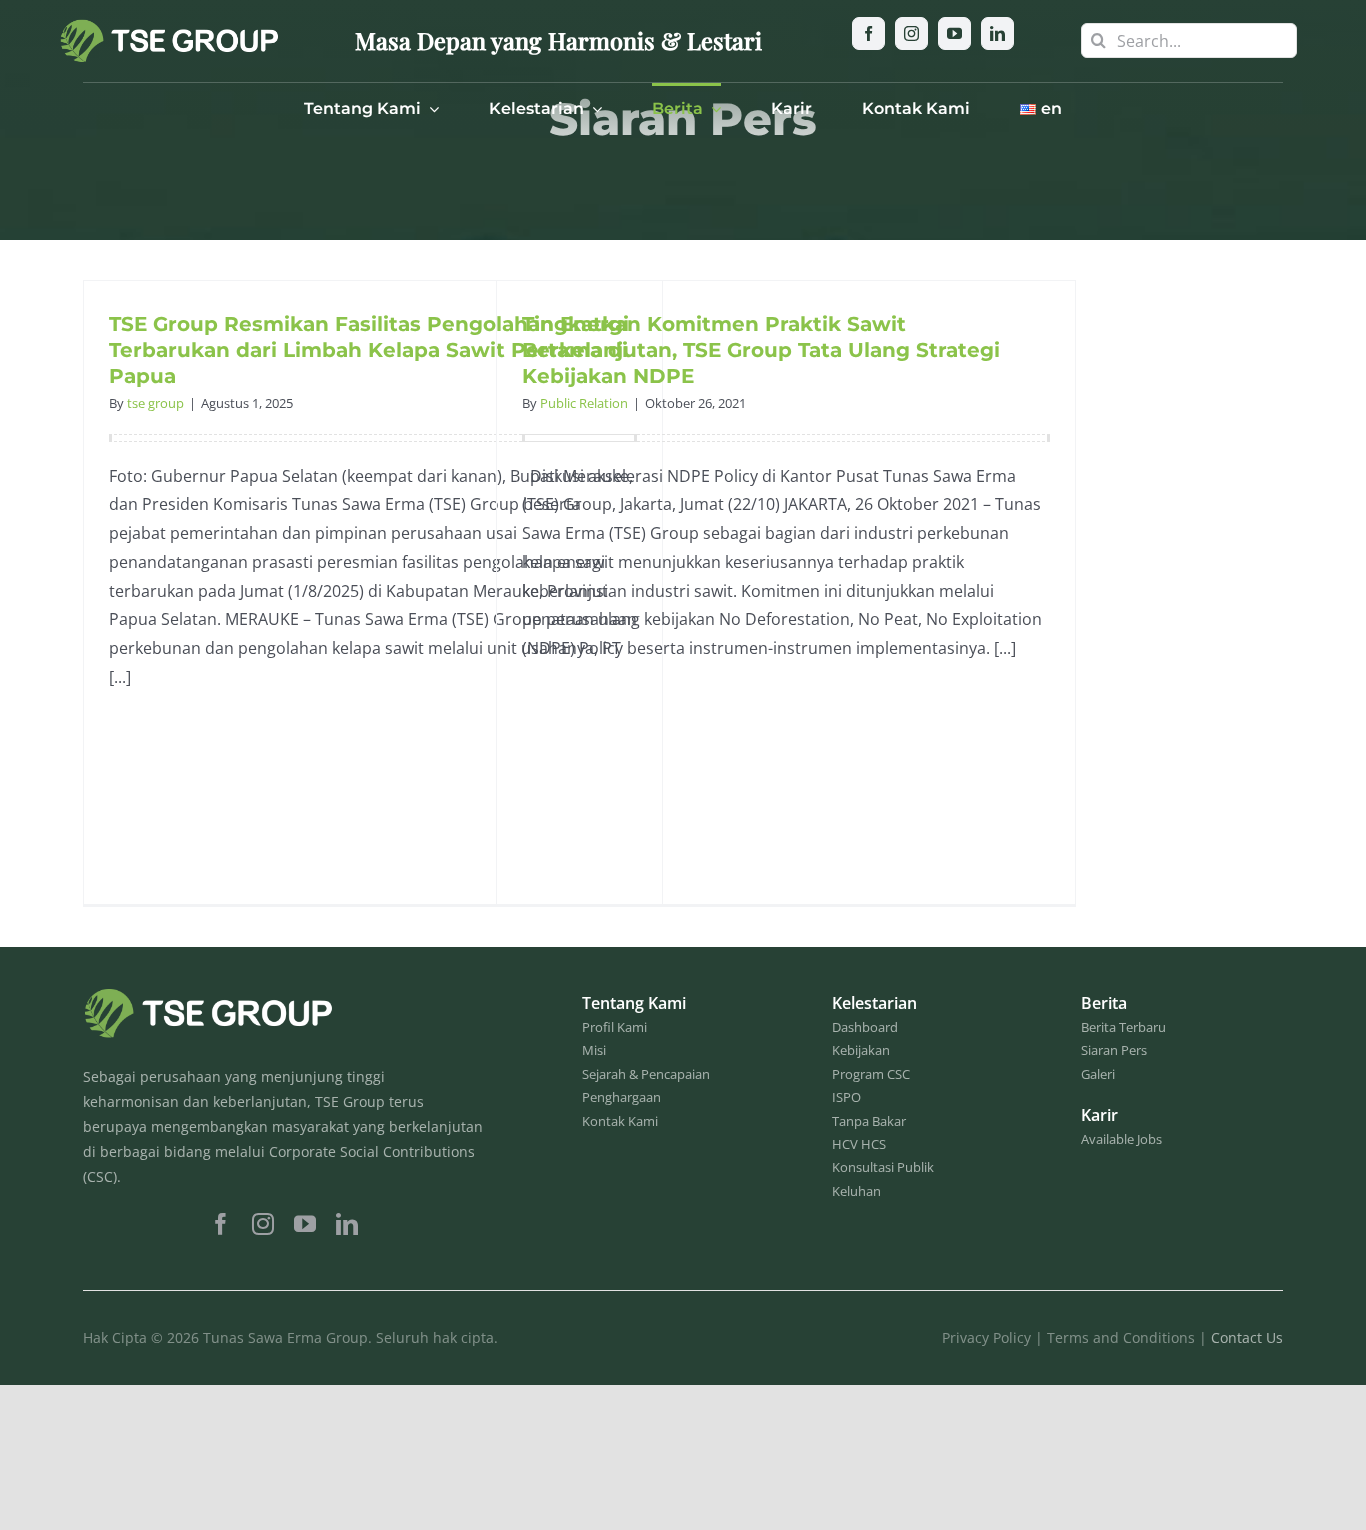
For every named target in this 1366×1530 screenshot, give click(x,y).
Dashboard (865, 1027)
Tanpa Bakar (869, 1121)
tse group (155, 403)
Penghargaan (621, 1097)
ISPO (846, 1097)
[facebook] (868, 33)
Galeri (1098, 1074)
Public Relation (584, 403)
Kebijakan (861, 1050)
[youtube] (954, 33)
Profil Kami (614, 1027)
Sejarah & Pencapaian (646, 1074)
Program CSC (871, 1074)
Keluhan (856, 1191)
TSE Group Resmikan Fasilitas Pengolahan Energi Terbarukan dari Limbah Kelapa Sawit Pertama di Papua (369, 350)
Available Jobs (1121, 1139)
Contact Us (1247, 1337)
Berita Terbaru (1123, 1027)
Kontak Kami (620, 1121)
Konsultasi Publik (883, 1167)
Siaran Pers (1114, 1050)
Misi (594, 1050)
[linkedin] (997, 33)
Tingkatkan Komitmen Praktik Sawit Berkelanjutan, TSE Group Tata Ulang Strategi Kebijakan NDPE (761, 350)
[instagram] (911, 33)
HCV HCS (859, 1144)
